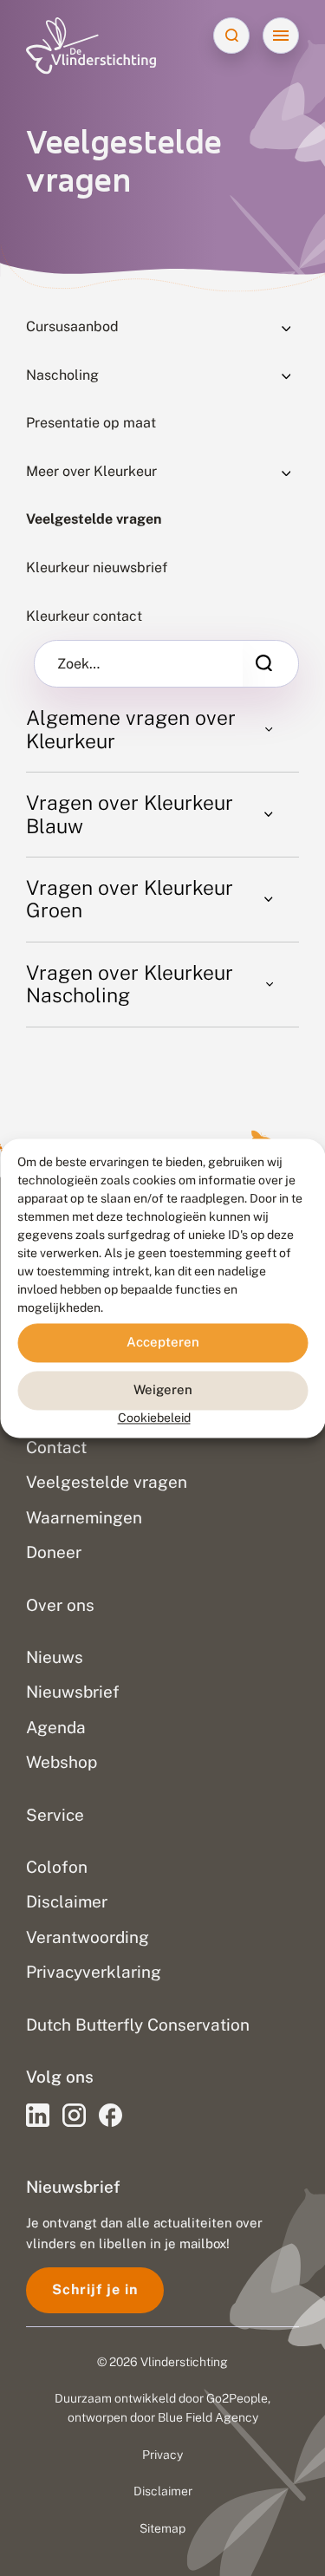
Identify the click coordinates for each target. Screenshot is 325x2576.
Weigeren (163, 1389)
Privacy (162, 2455)
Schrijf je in (95, 2289)
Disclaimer (163, 2491)
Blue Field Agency (208, 2417)
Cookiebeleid (154, 1418)
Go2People (237, 2398)
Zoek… (78, 664)
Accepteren (163, 1342)
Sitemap (162, 2528)
